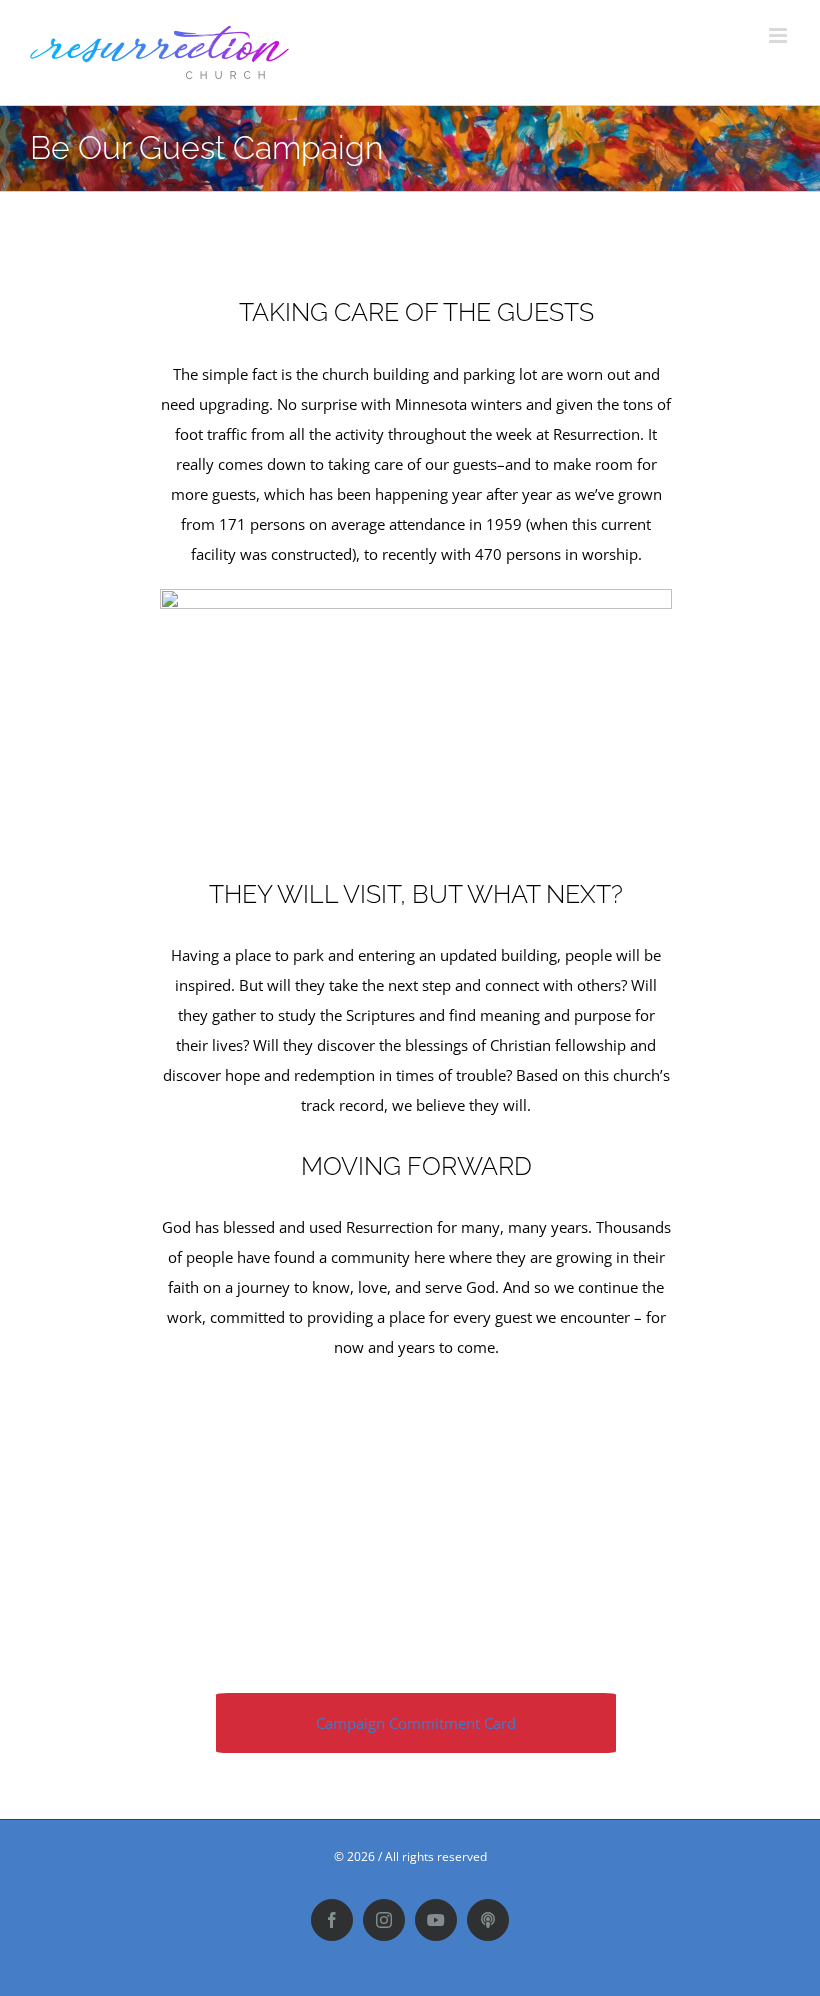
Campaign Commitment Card (416, 1723)
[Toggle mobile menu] (779, 35)
